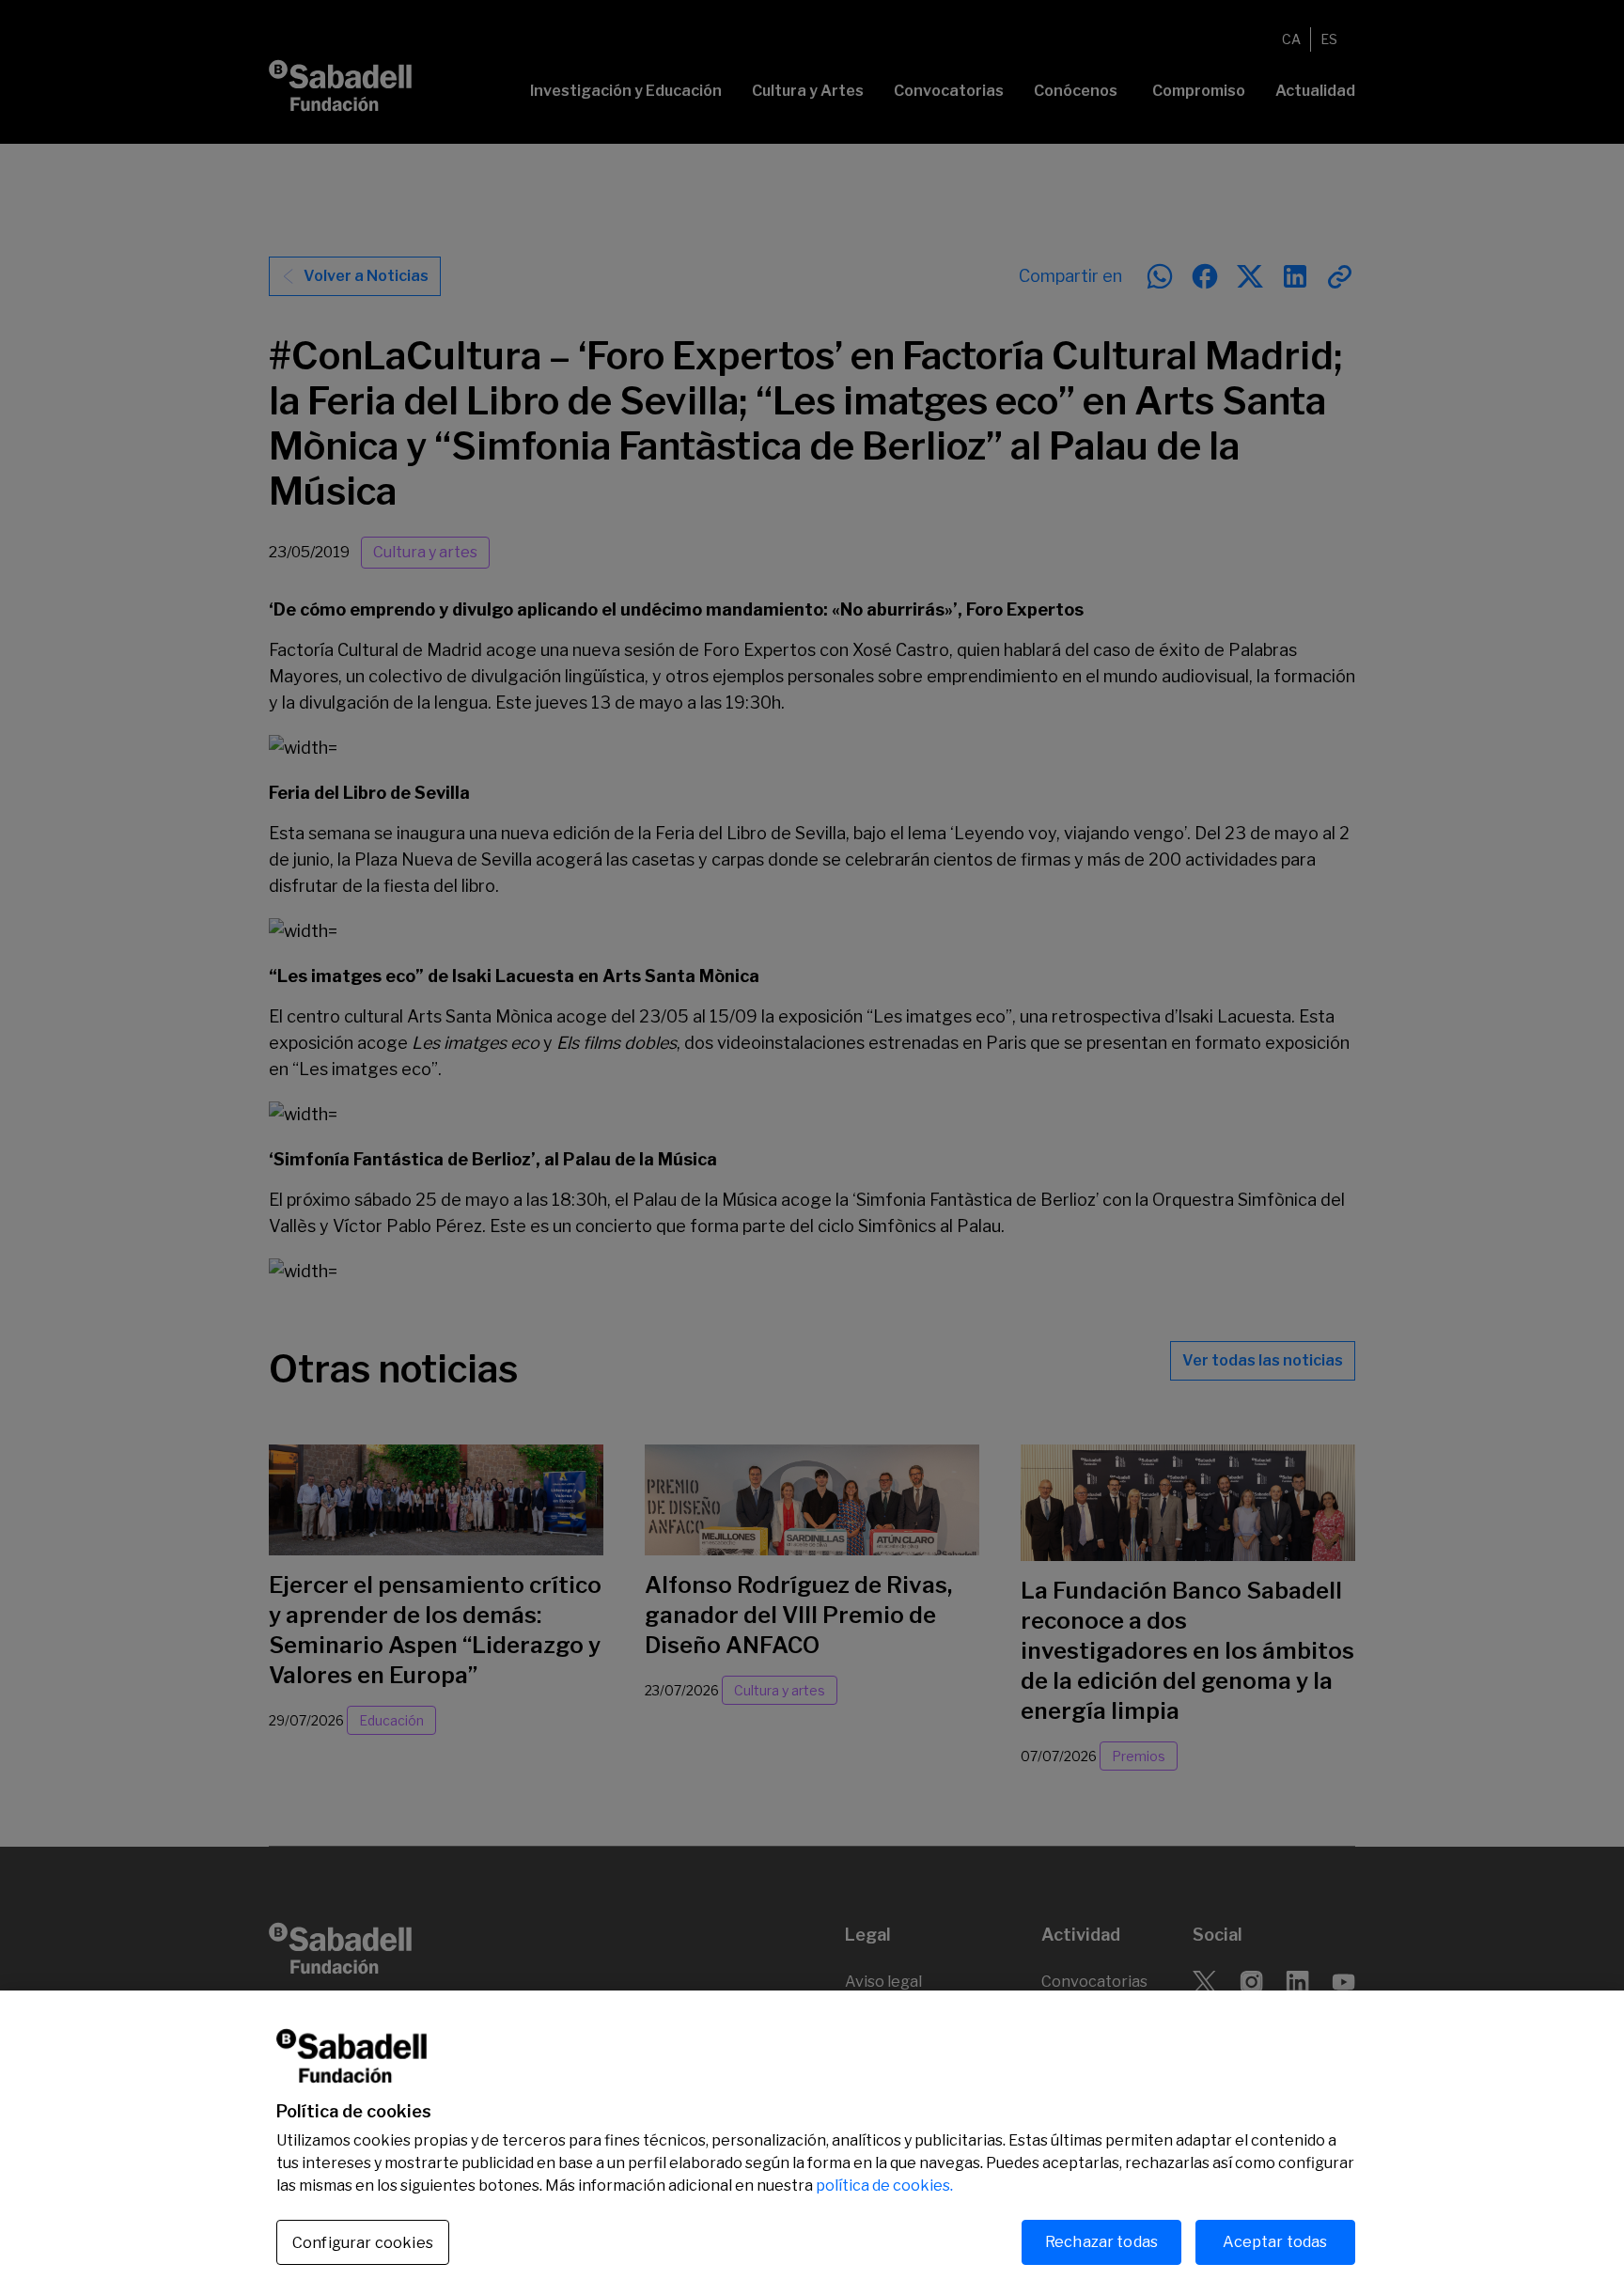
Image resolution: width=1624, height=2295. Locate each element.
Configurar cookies (363, 2243)
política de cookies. (884, 2186)
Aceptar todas (1275, 2242)
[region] (812, 2143)
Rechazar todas (1101, 2242)
